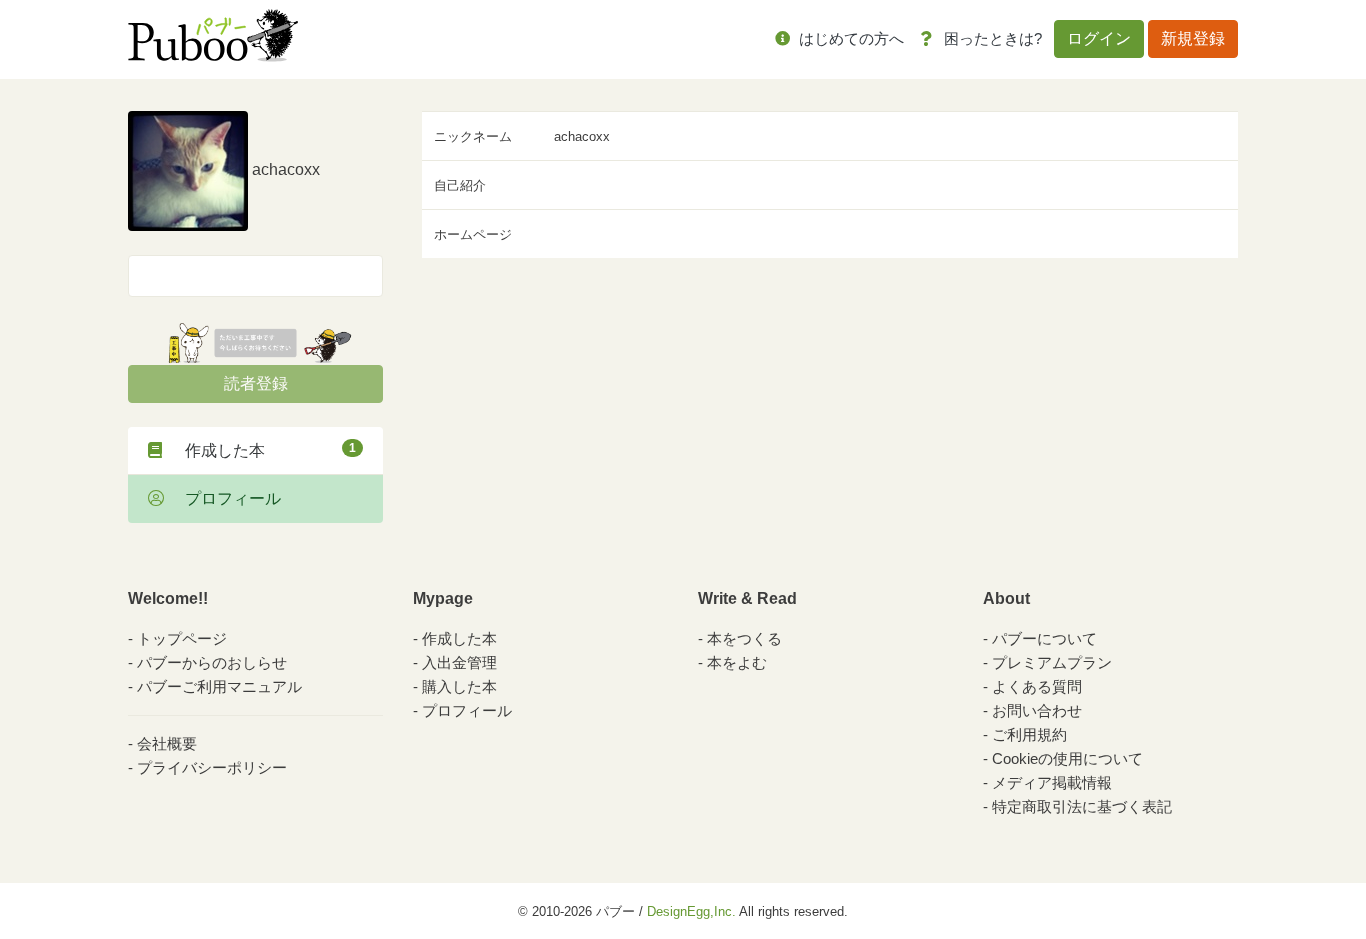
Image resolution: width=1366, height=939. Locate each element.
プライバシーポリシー (212, 767)
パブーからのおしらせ (212, 662)
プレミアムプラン (1052, 662)
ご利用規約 (1029, 734)
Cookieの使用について (1067, 758)
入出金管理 (459, 662)
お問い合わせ (1037, 710)
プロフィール (225, 498)
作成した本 (262, 450)
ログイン (1099, 38)
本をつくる (744, 638)
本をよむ (737, 662)
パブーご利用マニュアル (219, 686)
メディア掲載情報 (1052, 782)
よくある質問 (1037, 686)
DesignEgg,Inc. (691, 911)
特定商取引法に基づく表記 (1082, 806)
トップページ (182, 638)
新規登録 (1193, 38)
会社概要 (167, 743)
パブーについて (1044, 638)
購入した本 (459, 686)
